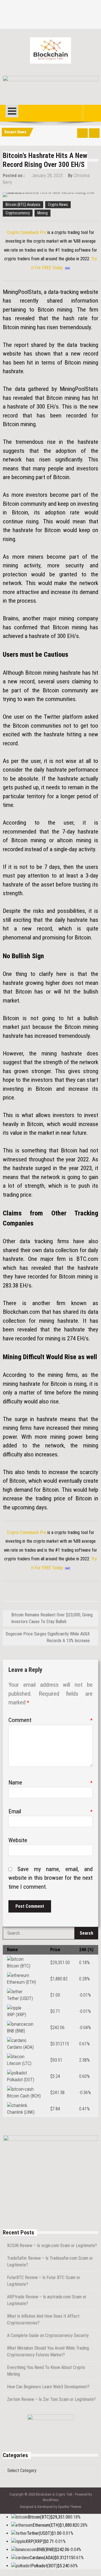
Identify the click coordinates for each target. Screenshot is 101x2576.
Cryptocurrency (18, 213)
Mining (43, 213)
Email (50, 1811)
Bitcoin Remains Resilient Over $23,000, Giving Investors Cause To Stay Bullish (52, 1618)
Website (18, 1840)
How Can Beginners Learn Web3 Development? (48, 2387)
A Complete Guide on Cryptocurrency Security (48, 2335)
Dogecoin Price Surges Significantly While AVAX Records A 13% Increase (48, 1637)
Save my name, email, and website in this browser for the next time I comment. (50, 1878)
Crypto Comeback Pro (27, 232)
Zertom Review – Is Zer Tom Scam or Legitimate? (51, 2399)
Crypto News (58, 205)
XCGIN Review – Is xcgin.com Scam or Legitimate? (52, 2246)
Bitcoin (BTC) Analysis (23, 205)
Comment (50, 1720)
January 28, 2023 (47, 176)
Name (50, 1783)
